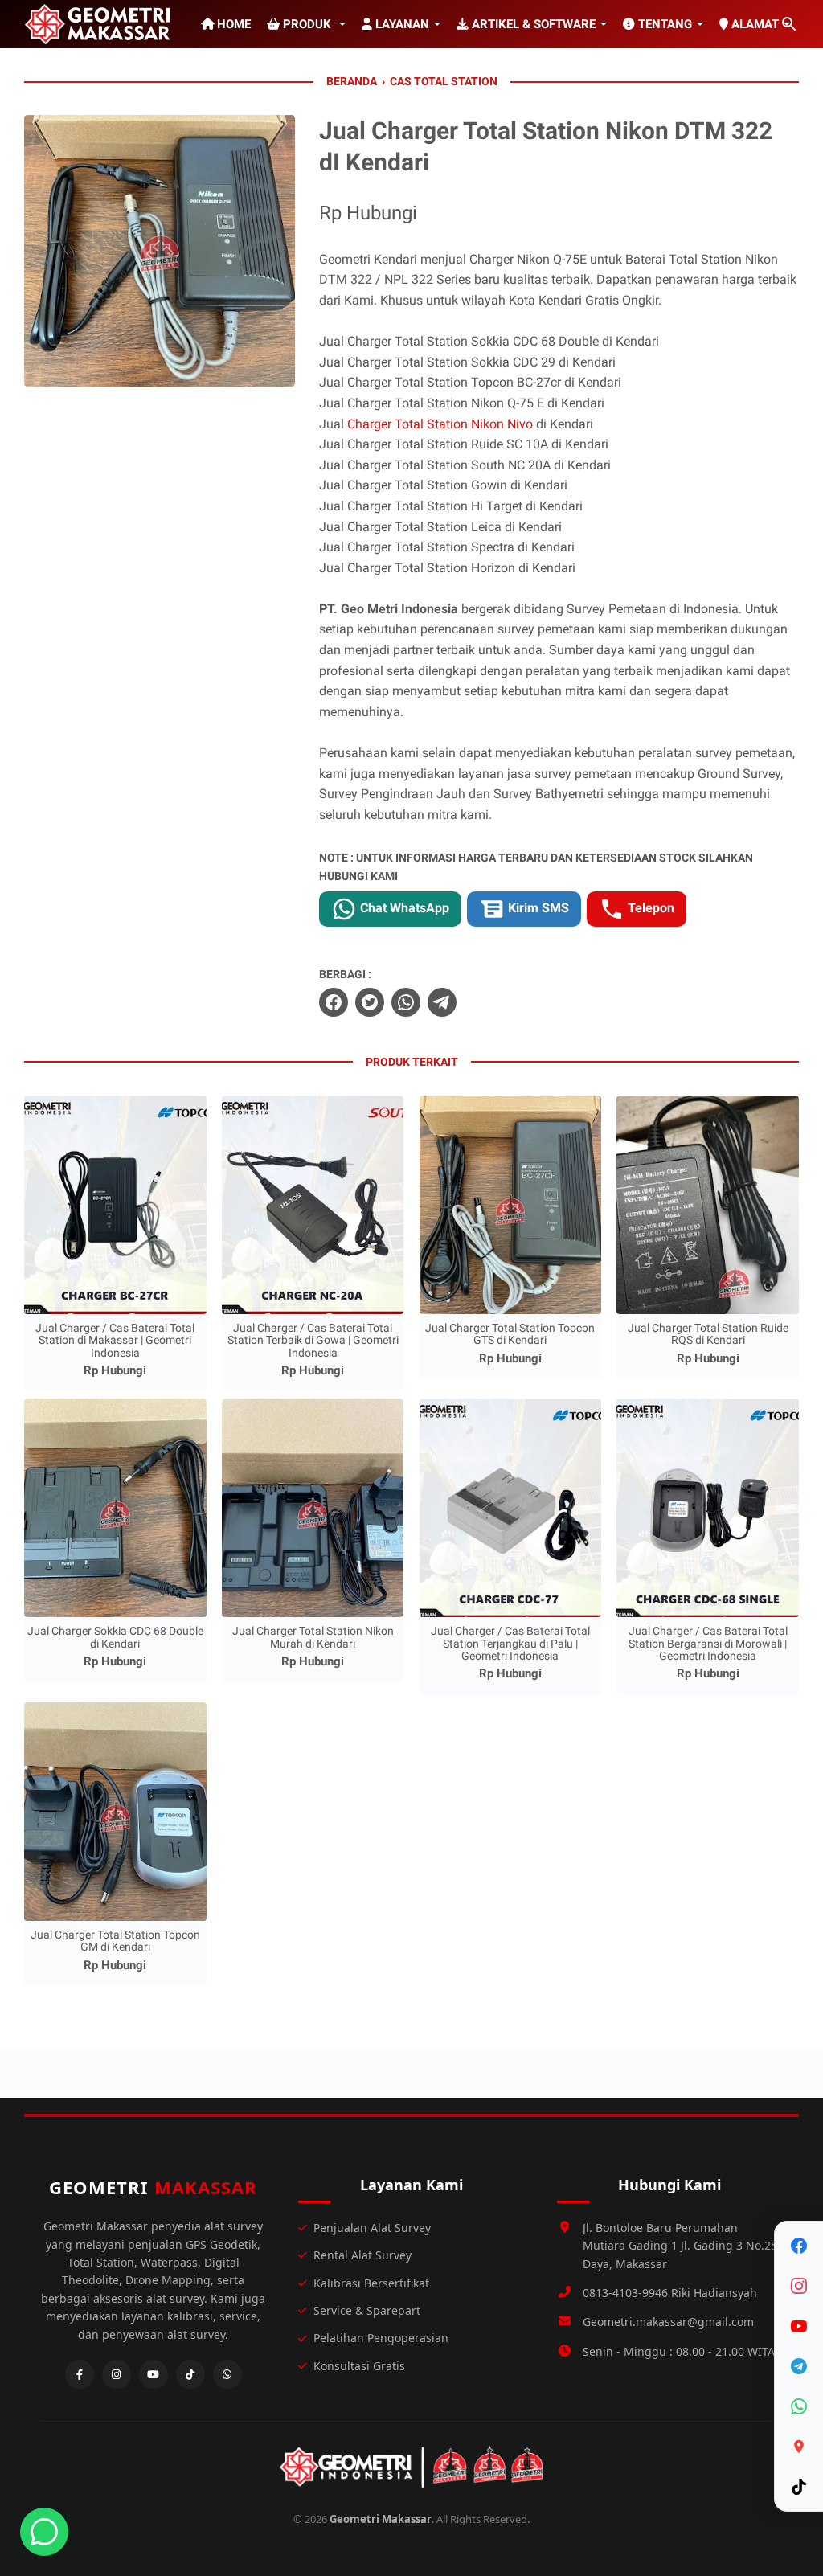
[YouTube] (799, 2326)
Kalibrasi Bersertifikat (371, 2283)
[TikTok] (799, 2487)
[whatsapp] (406, 1002)
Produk (307, 24)
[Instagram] (799, 2286)
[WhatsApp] (799, 2406)
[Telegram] (799, 2366)
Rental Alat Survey (362, 2255)
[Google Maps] (799, 2447)
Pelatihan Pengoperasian (381, 2338)
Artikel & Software (532, 24)
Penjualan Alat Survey (372, 2228)
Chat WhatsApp (403, 908)
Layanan (401, 24)
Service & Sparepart (367, 2310)
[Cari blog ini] (789, 24)
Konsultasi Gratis (359, 2366)
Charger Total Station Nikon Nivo (440, 424)
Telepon (649, 908)
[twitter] (370, 1002)
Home (232, 24)
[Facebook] (799, 2246)
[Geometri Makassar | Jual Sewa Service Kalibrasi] (100, 24)
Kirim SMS (537, 908)
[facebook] (334, 1002)
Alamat (753, 24)
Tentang (663, 24)
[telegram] (442, 1002)
